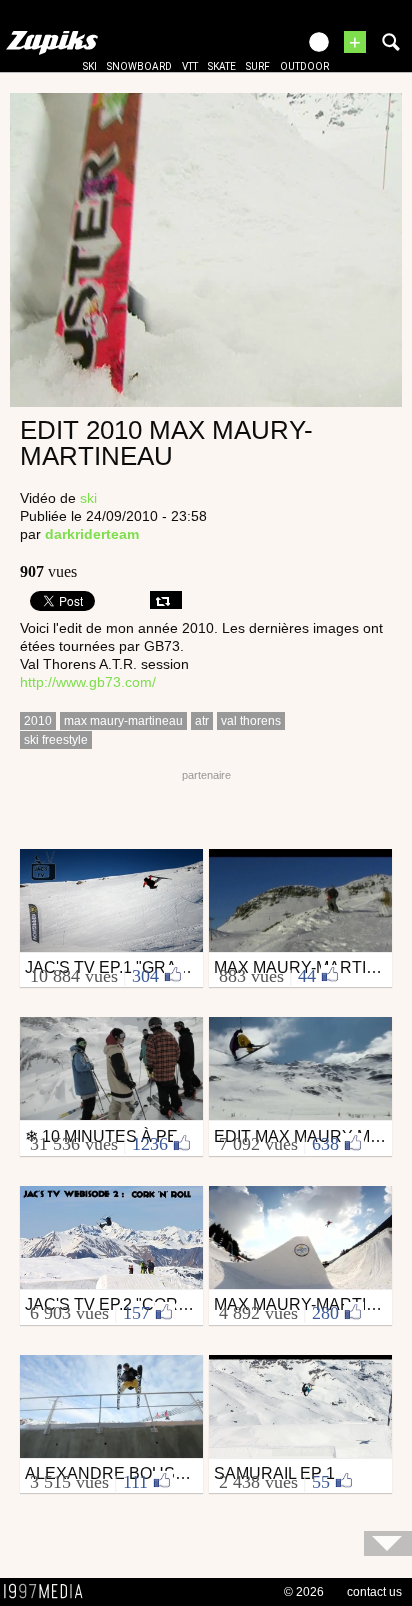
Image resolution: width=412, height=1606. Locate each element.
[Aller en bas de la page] (388, 1543)
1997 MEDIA (49, 1592)
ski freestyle (56, 740)
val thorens (251, 721)
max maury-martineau (123, 721)
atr (202, 721)
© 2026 (304, 1592)
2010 (38, 721)
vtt (190, 66)
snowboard (139, 66)
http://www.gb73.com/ (88, 682)
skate (222, 66)
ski (90, 66)
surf (258, 66)
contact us (374, 1592)
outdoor (304, 66)
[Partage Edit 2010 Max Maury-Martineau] (166, 600)
